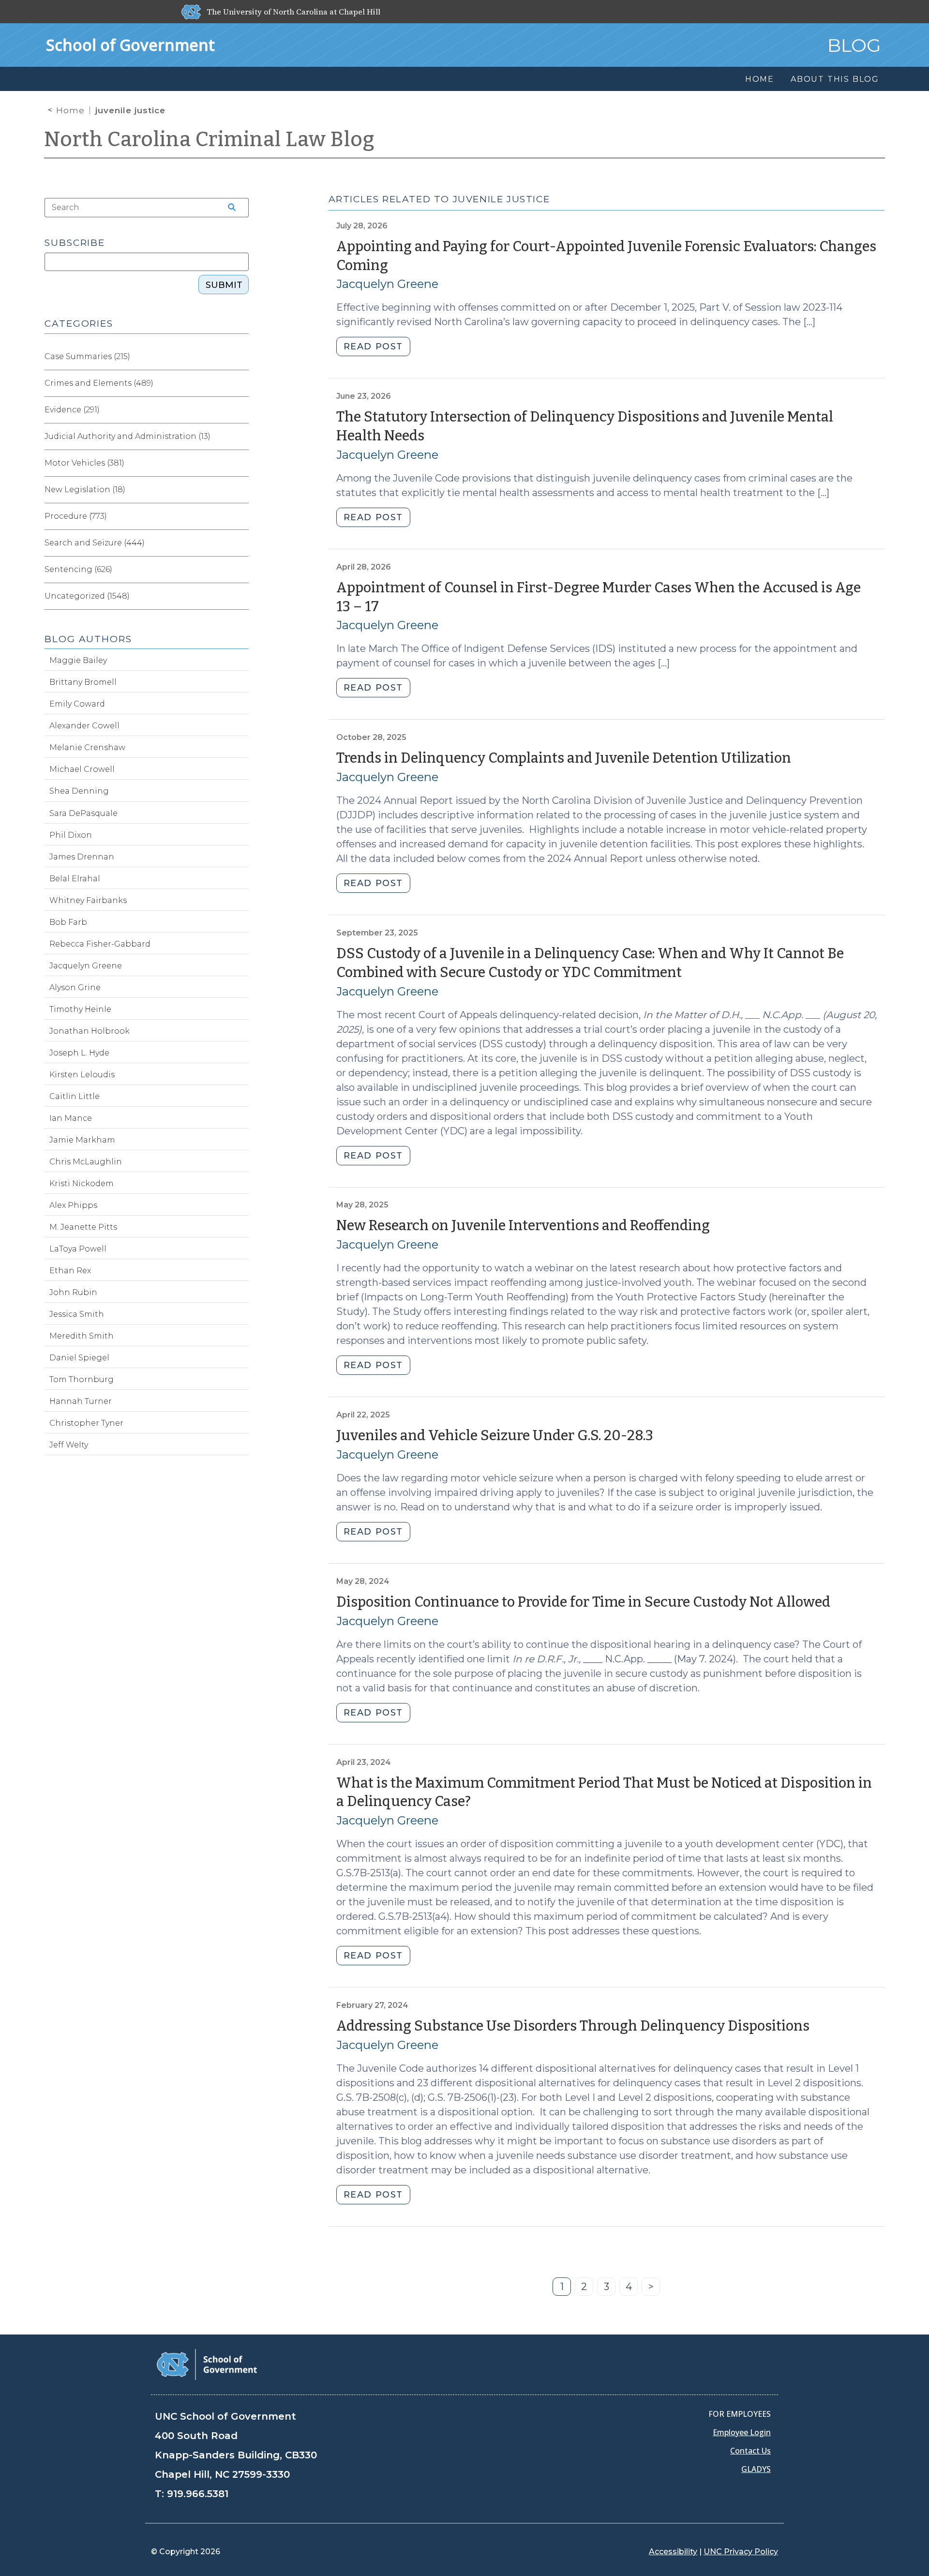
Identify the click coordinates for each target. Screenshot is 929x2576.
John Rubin (73, 1292)
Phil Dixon (71, 835)
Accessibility (673, 2552)
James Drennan (82, 857)
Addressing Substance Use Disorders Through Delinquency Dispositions (573, 2026)
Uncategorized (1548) (87, 596)
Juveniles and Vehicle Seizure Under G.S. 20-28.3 (495, 1436)
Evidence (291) (72, 410)
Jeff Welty (69, 1445)
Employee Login (742, 2432)
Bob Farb (68, 922)
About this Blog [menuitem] (835, 79)
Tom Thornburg (82, 1379)
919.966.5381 (198, 2494)
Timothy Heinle (80, 1009)
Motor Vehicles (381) (84, 463)
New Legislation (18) (85, 490)
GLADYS (756, 2469)
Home (70, 110)
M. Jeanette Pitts (83, 1227)
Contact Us (750, 2451)
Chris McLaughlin (86, 1162)
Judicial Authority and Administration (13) (127, 436)
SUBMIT (224, 285)
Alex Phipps (73, 1205)
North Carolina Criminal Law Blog (210, 139)
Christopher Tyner (86, 1423)
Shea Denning (79, 791)
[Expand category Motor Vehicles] (241, 463)
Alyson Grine (75, 987)
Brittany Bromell (83, 682)
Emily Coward (77, 704)
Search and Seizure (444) (95, 543)
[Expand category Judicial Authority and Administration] (241, 437)
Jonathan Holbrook (90, 1031)
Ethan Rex (70, 1271)
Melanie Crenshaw (87, 747)
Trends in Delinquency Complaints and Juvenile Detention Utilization (564, 758)
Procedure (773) (76, 516)
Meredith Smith (82, 1336)
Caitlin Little (75, 1096)
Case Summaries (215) (87, 356)
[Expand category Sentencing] (241, 570)
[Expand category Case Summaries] (241, 357)
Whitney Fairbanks (88, 900)
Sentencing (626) (78, 569)
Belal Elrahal (75, 879)
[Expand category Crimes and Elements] (241, 383)
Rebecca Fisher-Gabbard (100, 944)
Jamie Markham (82, 1140)
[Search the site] (228, 208)
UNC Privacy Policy (741, 2552)
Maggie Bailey (78, 660)
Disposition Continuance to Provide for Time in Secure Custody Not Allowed (583, 1602)
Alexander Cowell (84, 726)
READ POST (373, 346)
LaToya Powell (78, 1249)
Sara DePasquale (83, 813)
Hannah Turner (81, 1401)
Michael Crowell (82, 769)
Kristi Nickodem (82, 1183)
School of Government (130, 45)
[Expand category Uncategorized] (241, 596)
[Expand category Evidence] (241, 410)
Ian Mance (71, 1118)
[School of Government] (207, 2364)
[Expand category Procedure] (241, 516)
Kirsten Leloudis (82, 1075)
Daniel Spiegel (79, 1358)
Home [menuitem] (760, 79)
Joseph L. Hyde (79, 1053)
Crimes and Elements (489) (99, 383)
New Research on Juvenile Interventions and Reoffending (523, 1226)
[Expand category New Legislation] (241, 490)
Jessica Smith (77, 1314)
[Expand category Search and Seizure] (241, 543)
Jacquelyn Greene (387, 284)
